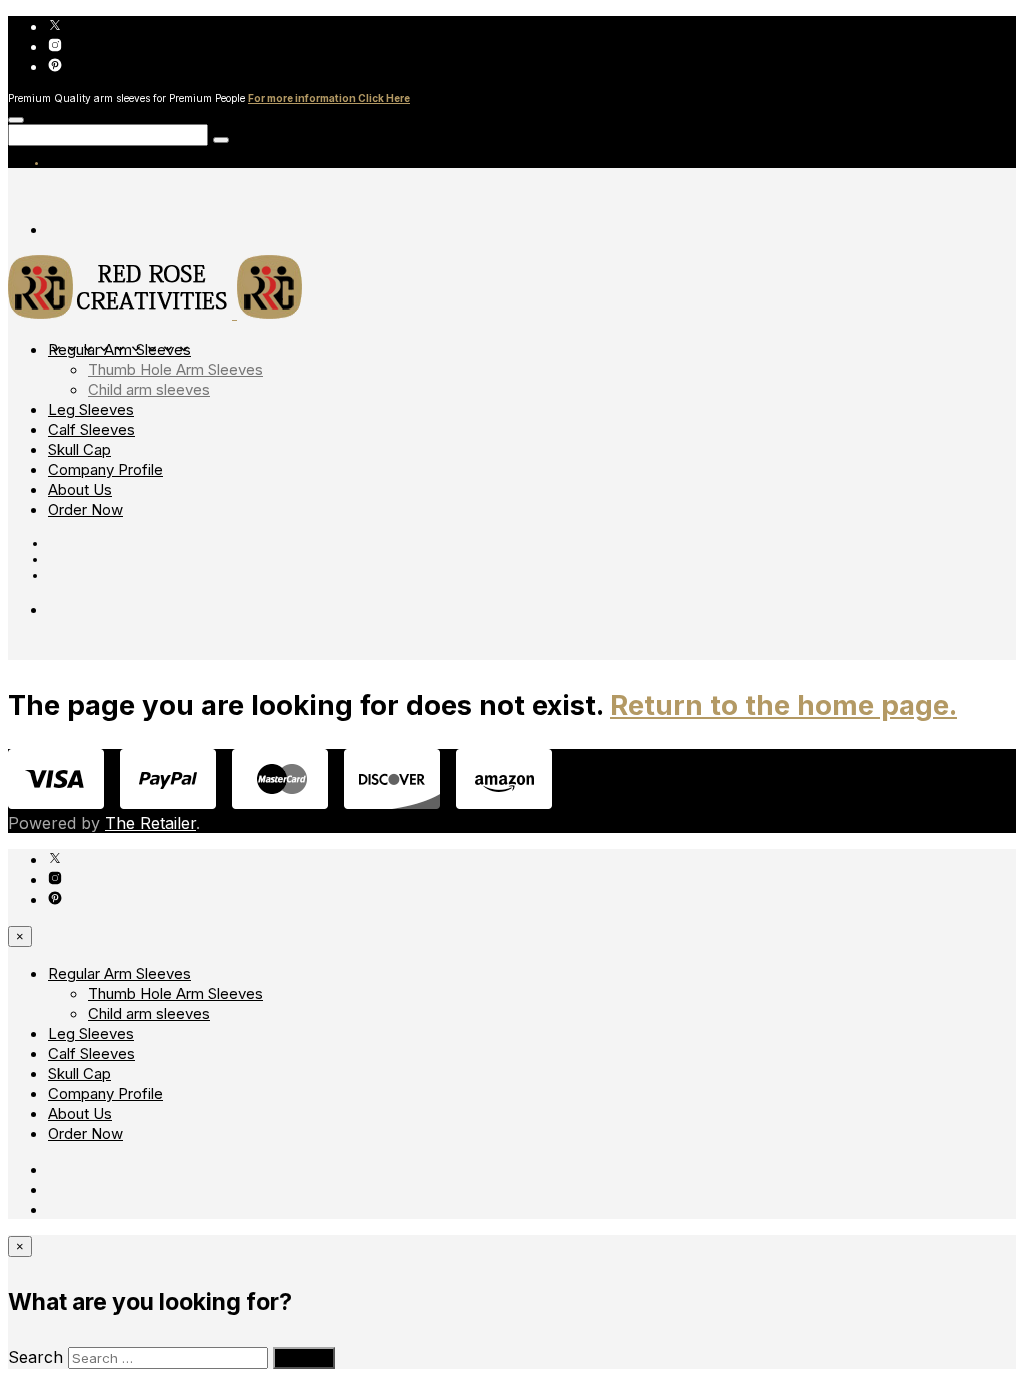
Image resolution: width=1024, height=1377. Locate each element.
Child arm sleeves (149, 389)
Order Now (85, 509)
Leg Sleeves (91, 409)
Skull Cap (79, 449)
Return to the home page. (783, 705)
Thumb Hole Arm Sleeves (175, 369)
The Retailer (150, 823)
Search (35, 1357)
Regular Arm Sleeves (119, 349)
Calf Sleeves (91, 429)
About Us (80, 489)
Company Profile (105, 469)
